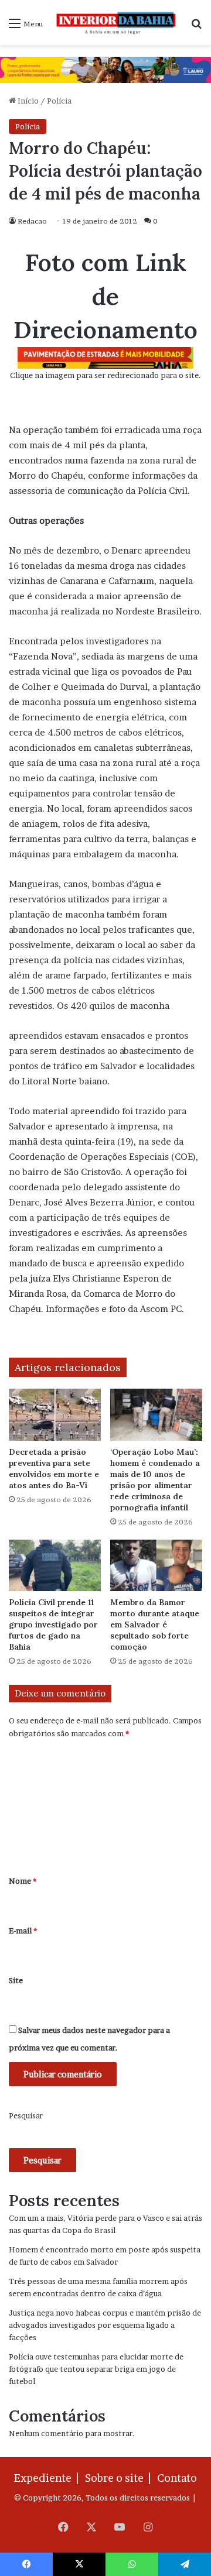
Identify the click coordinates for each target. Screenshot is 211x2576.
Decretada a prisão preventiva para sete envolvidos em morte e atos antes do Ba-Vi (54, 1469)
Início (27, 101)
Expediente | (49, 2478)
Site (16, 1980)
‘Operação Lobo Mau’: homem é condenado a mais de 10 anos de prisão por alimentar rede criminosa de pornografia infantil (155, 1480)
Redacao (32, 221)
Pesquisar (26, 2115)
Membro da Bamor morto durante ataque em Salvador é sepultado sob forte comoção (155, 1624)
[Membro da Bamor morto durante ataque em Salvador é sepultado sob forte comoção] (156, 1566)
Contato (177, 2478)
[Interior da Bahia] (117, 23)
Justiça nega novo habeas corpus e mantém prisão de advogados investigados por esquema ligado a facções (105, 2325)
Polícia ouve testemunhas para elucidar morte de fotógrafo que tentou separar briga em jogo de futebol (96, 2369)
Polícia (59, 101)
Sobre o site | (120, 2478)
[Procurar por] (196, 27)
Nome (23, 1881)
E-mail (23, 1931)
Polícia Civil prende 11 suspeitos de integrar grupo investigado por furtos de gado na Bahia (53, 1624)
